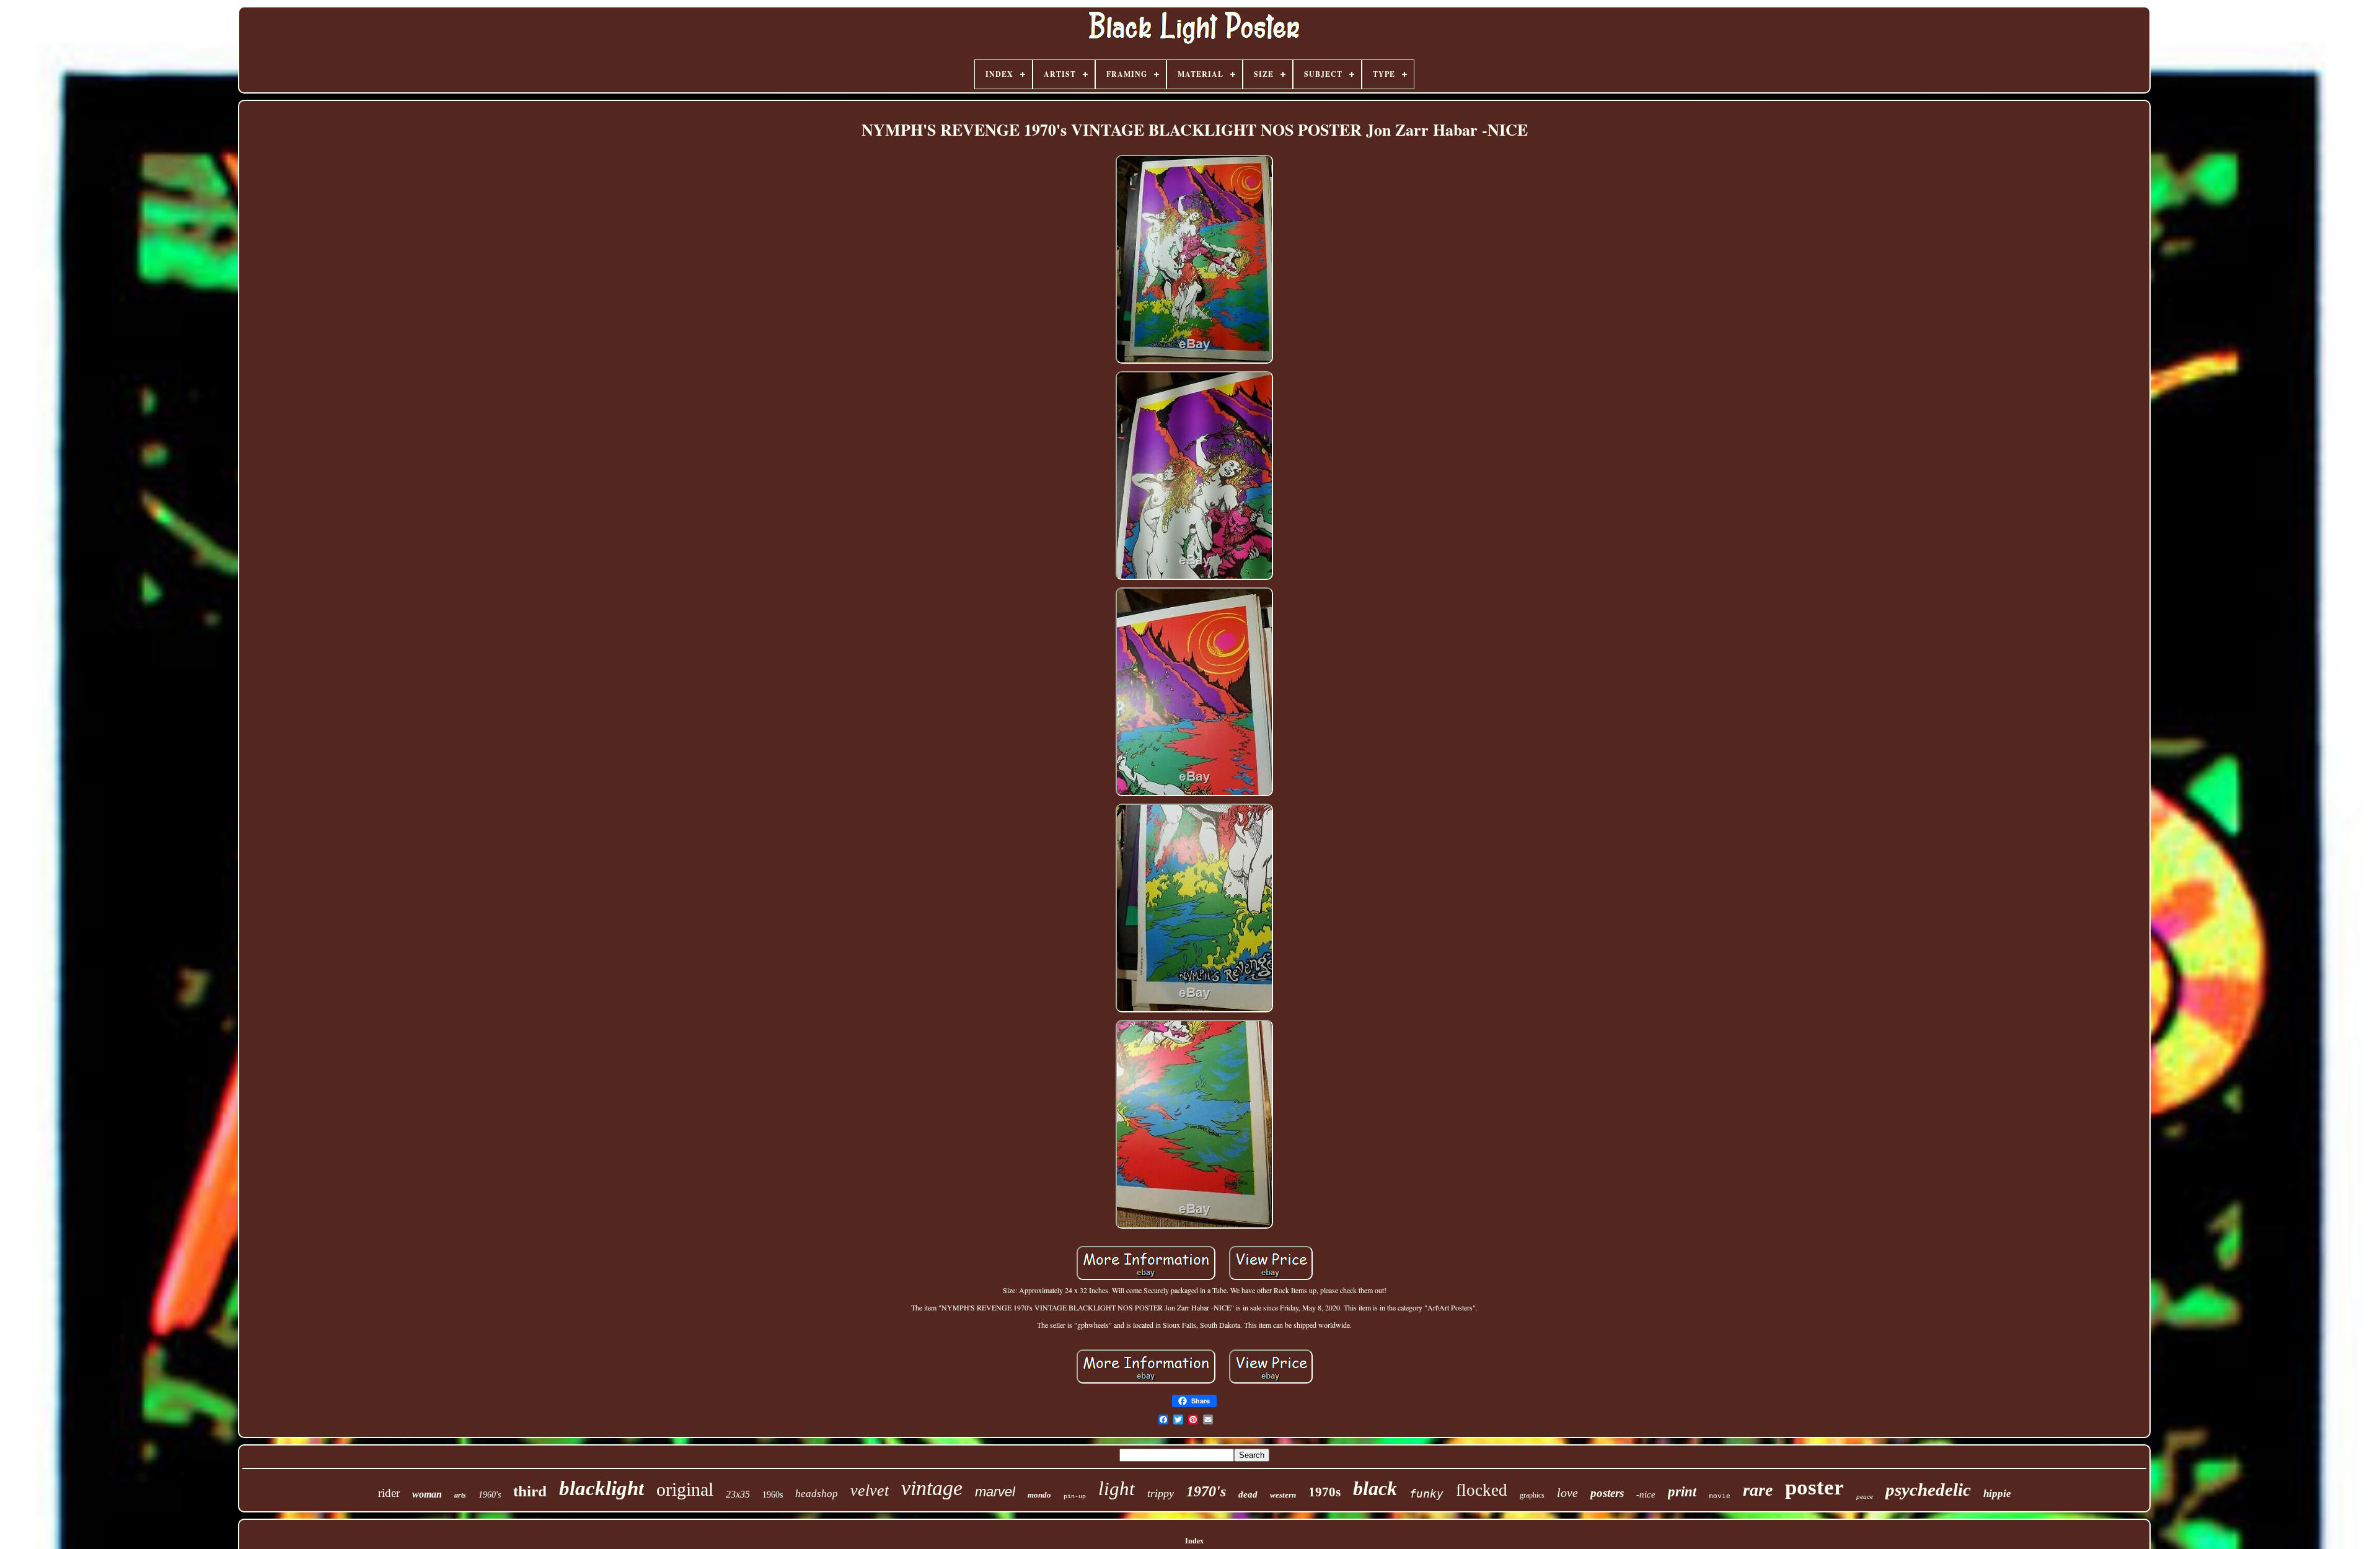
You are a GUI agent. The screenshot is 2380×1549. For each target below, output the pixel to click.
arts (460, 1495)
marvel (995, 1492)
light (1117, 1489)
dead (1248, 1494)
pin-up (1075, 1497)
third (530, 1491)
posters (1607, 1493)
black (1375, 1488)
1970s (1324, 1492)
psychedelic (1928, 1490)
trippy (1161, 1493)
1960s (773, 1495)
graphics (1532, 1495)
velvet (870, 1490)
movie (1720, 1496)
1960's (490, 1495)
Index (1194, 1541)
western (1283, 1495)
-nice (1646, 1494)
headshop (817, 1494)
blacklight (602, 1488)
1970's (1206, 1491)
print (1682, 1492)
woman (427, 1494)
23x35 (738, 1494)
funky (1426, 1494)
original (685, 1489)
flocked (1482, 1490)
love (1567, 1493)
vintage (932, 1488)
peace (1865, 1496)
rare (1758, 1490)
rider (389, 1493)
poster (1814, 1487)
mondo (1039, 1495)
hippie (1997, 1494)
